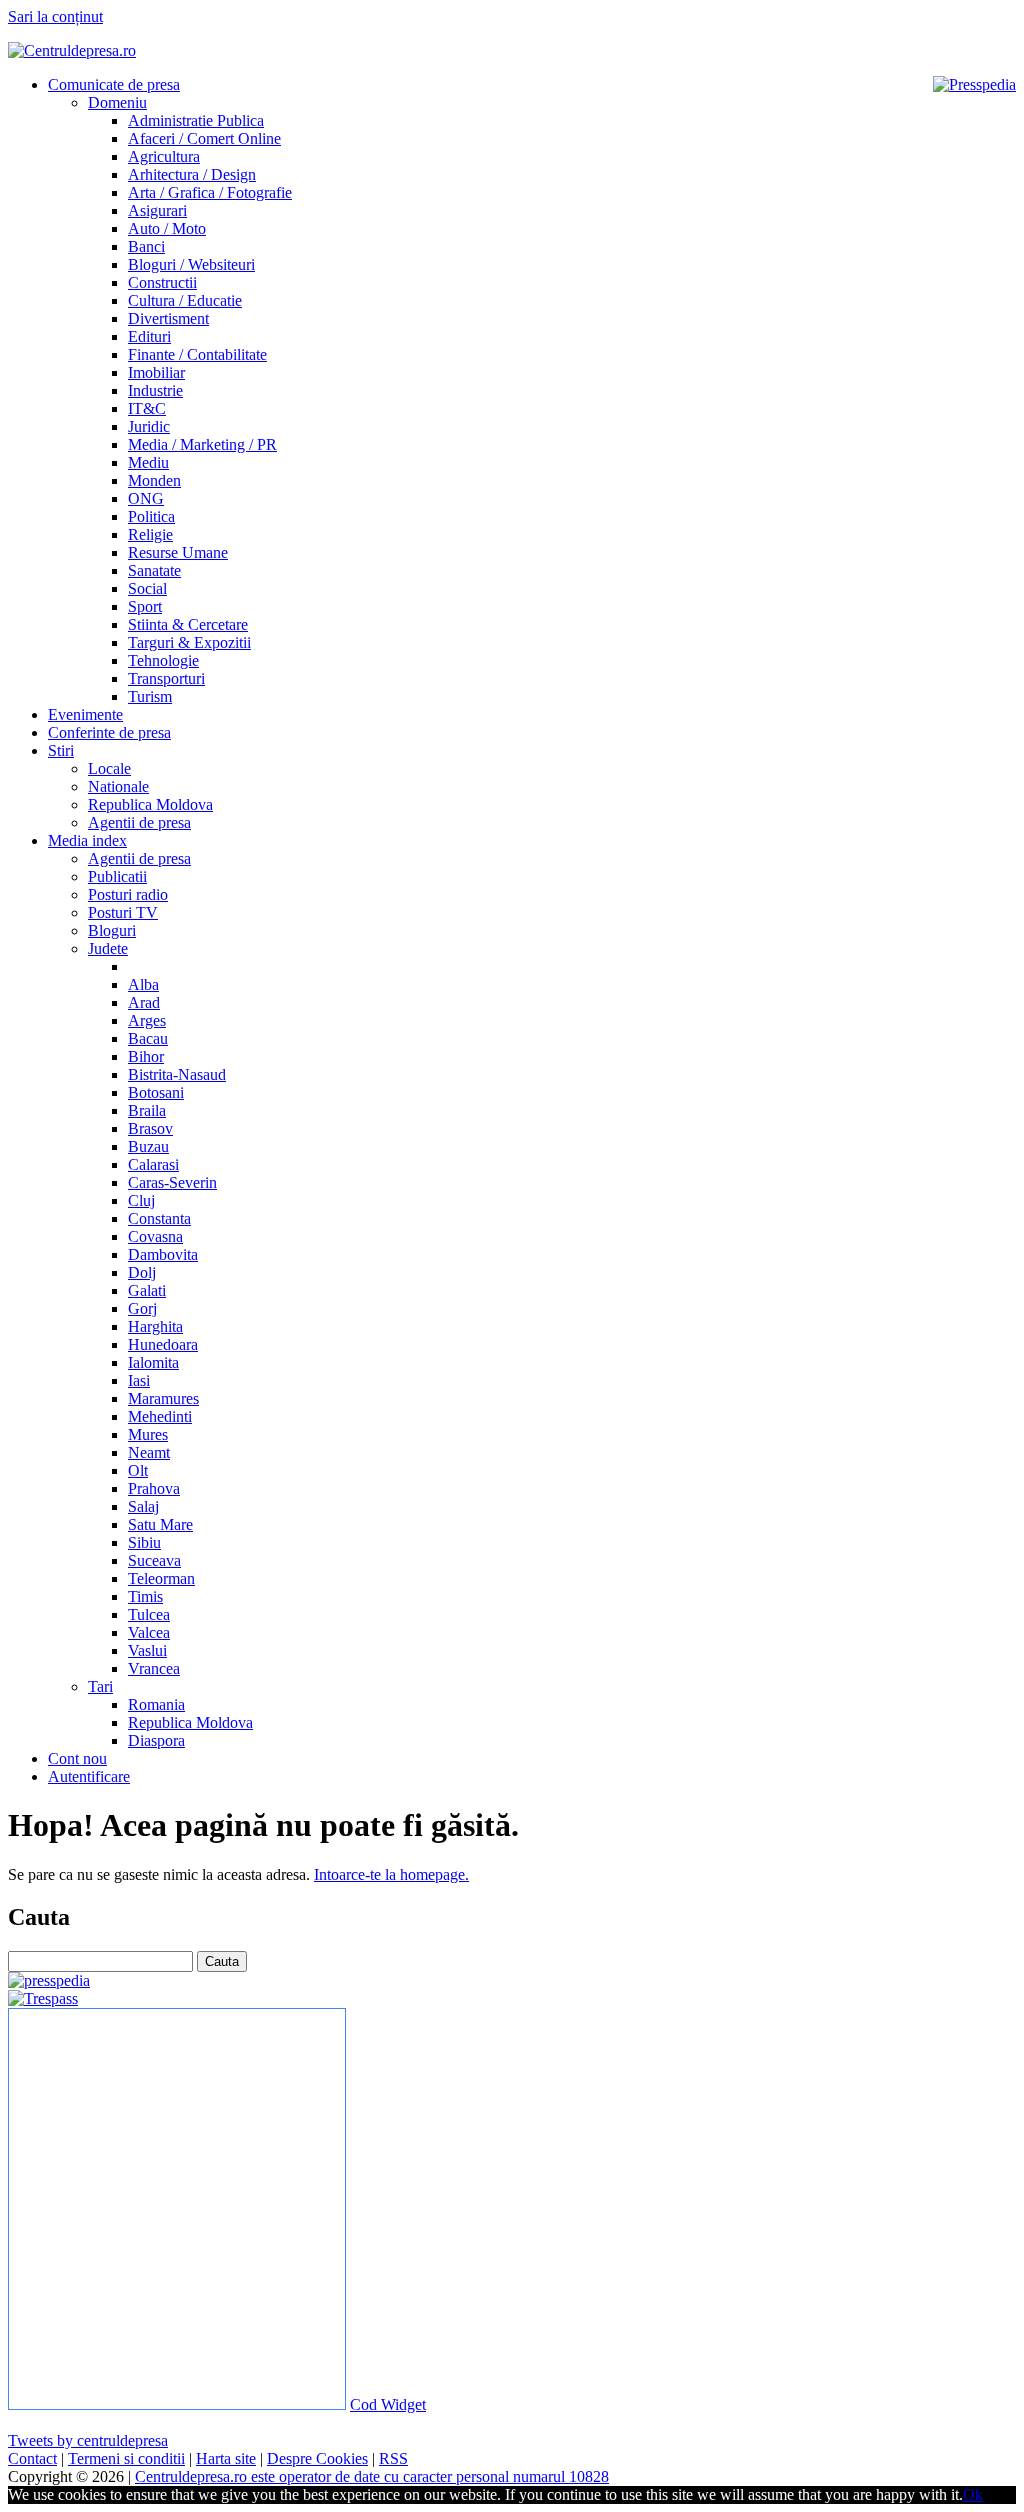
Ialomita (153, 1362)
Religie (150, 534)
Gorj (142, 1308)
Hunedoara (163, 1344)
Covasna (155, 1236)
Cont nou (77, 1758)
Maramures (163, 1398)
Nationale (118, 786)
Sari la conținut (55, 16)
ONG (146, 498)
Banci (146, 246)
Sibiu (144, 1542)
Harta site (226, 2458)
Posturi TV (123, 912)
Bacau (148, 1038)
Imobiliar (156, 372)
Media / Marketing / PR (202, 444)
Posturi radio (128, 894)
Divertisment (168, 318)
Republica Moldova (150, 804)
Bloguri (112, 930)
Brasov (150, 1128)
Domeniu (117, 102)
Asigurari (157, 210)
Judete (108, 948)
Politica (151, 516)
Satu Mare (160, 1524)
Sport (145, 606)
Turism (150, 696)
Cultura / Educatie (185, 300)
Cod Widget (388, 2404)
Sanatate (154, 570)
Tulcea (149, 1614)
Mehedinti (160, 1416)
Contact (32, 2458)
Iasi (139, 1380)
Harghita (155, 1326)
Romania (156, 1704)
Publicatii (117, 876)
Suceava (154, 1560)
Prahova (154, 1488)
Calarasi (153, 1164)
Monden (154, 480)
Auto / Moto (167, 228)
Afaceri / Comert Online (204, 138)
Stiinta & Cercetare (188, 624)
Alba (143, 984)
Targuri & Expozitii (189, 642)
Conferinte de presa (109, 732)
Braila (147, 1110)
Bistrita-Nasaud (177, 1074)
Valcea (149, 1632)
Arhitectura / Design (192, 174)
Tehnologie (163, 660)
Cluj (141, 1200)
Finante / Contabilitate (197, 354)
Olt (138, 1470)
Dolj (142, 1272)
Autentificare (89, 1776)
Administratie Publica (196, 120)
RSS (393, 2458)
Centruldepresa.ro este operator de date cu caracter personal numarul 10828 (372, 2476)
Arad (144, 1002)
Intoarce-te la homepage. (391, 1874)
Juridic (149, 426)
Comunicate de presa (114, 84)
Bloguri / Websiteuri (191, 264)
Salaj (143, 1506)
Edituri (149, 336)
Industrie (155, 390)
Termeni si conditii (126, 2458)
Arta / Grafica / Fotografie (210, 192)
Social (147, 588)
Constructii (162, 282)
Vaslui (147, 1650)
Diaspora (156, 1740)
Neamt (149, 1452)
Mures (148, 1434)
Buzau (148, 1146)
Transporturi (166, 678)
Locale (109, 768)
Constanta (159, 1218)
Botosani (156, 1092)
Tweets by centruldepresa (88, 2440)
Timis (145, 1596)
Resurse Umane (178, 552)
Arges (147, 1020)
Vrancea (154, 1668)
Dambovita (163, 1254)
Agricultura (164, 156)
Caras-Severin (172, 1182)
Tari (100, 1686)
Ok (973, 2494)
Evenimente (85, 714)
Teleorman (161, 1578)
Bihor (146, 1056)
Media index (87, 840)
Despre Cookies (317, 2458)
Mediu (148, 462)
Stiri (61, 750)
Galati (147, 1290)
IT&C (147, 408)
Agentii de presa (139, 822)
